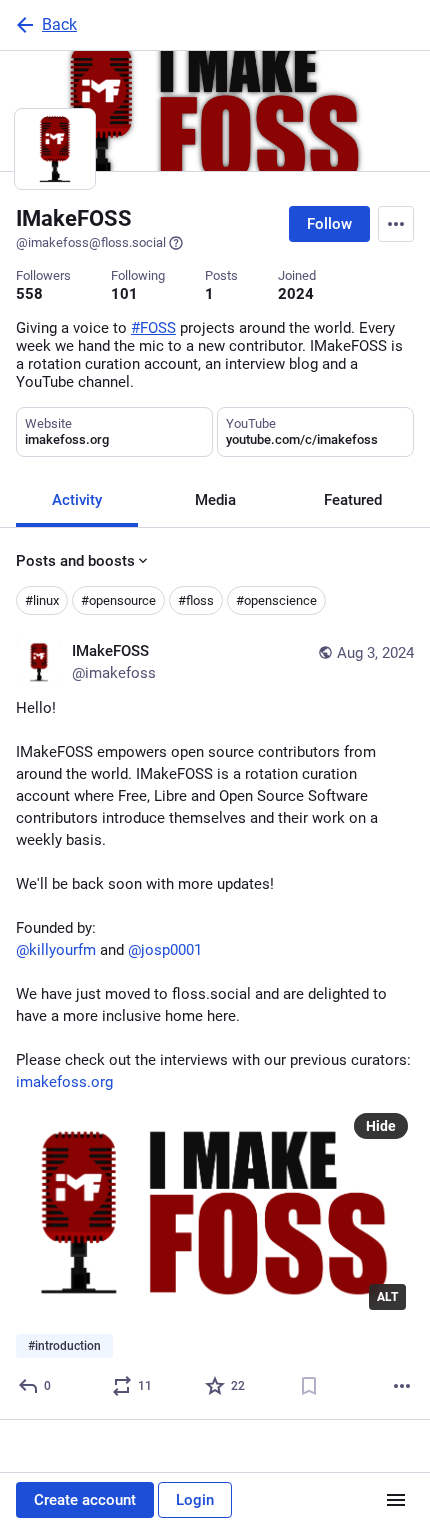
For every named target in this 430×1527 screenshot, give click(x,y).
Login (195, 1500)
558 (29, 294)
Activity (77, 500)
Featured (353, 500)
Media (215, 500)
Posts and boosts (75, 561)
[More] (402, 1386)
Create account (85, 1500)
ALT (387, 1297)
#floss (196, 600)
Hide (381, 1126)
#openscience (276, 600)
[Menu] (396, 224)
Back (59, 24)
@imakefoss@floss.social (91, 242)
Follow (329, 224)
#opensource (118, 600)
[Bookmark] (309, 1386)
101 (124, 294)
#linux (42, 600)
